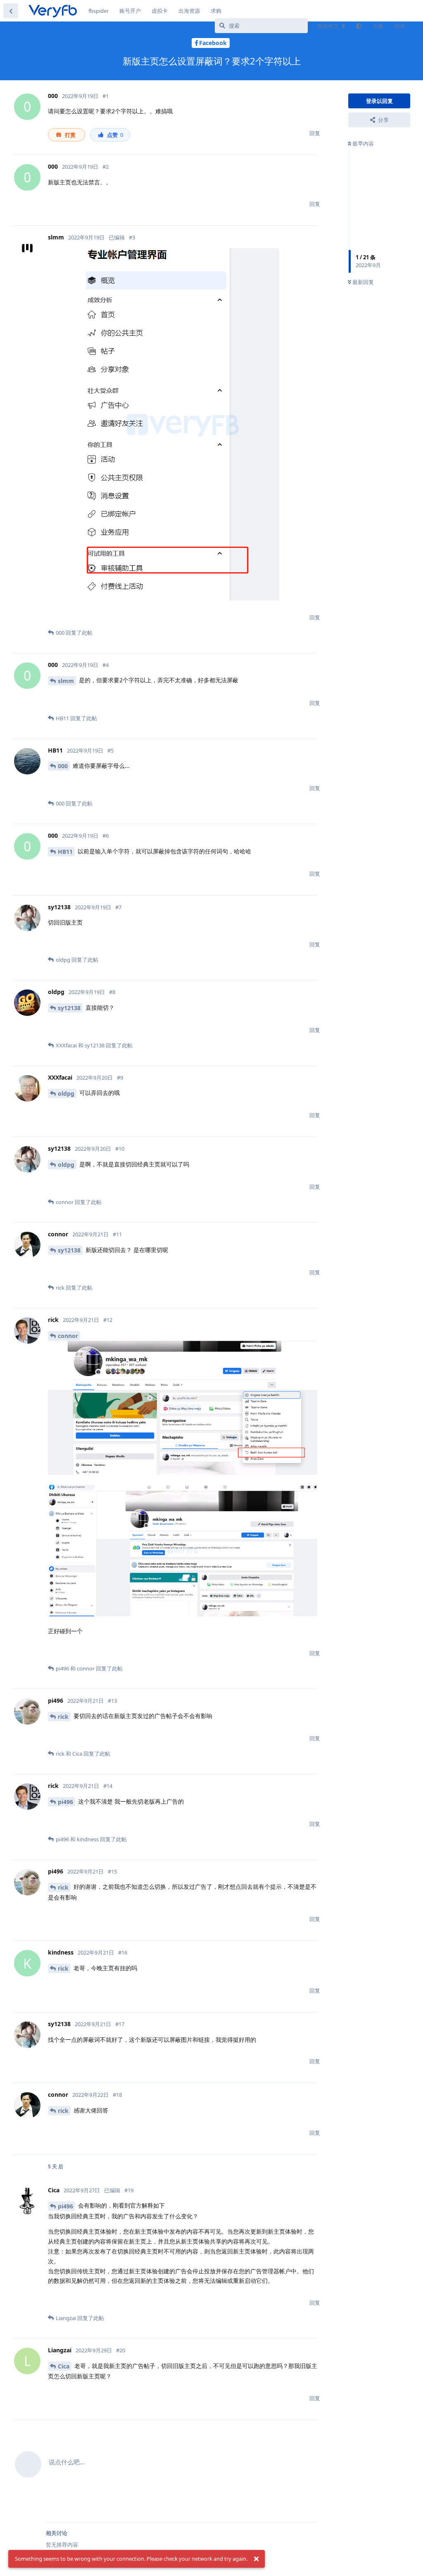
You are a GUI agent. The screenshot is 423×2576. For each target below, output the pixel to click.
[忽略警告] (256, 2559)
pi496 (65, 1802)
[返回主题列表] (11, 11)
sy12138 (69, 1008)
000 (63, 766)
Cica (64, 2366)
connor (68, 1336)
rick (63, 1717)
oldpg (66, 1093)
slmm (66, 681)
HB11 (65, 852)
